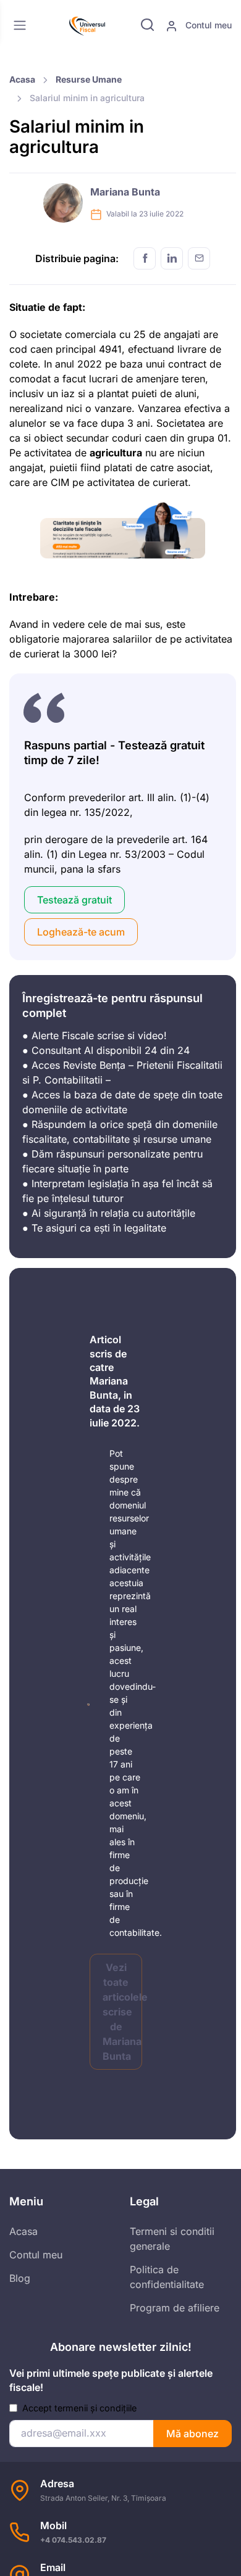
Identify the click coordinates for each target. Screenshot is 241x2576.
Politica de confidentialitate (167, 2277)
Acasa (22, 79)
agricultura (116, 453)
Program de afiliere (175, 2308)
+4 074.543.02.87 (73, 2540)
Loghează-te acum (81, 932)
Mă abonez (192, 2434)
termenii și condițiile (95, 2408)
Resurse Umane (89, 79)
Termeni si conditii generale (172, 2239)
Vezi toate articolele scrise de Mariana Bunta (122, 2012)
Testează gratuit (74, 900)
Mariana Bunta (125, 192)
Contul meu (207, 25)
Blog (20, 2278)
